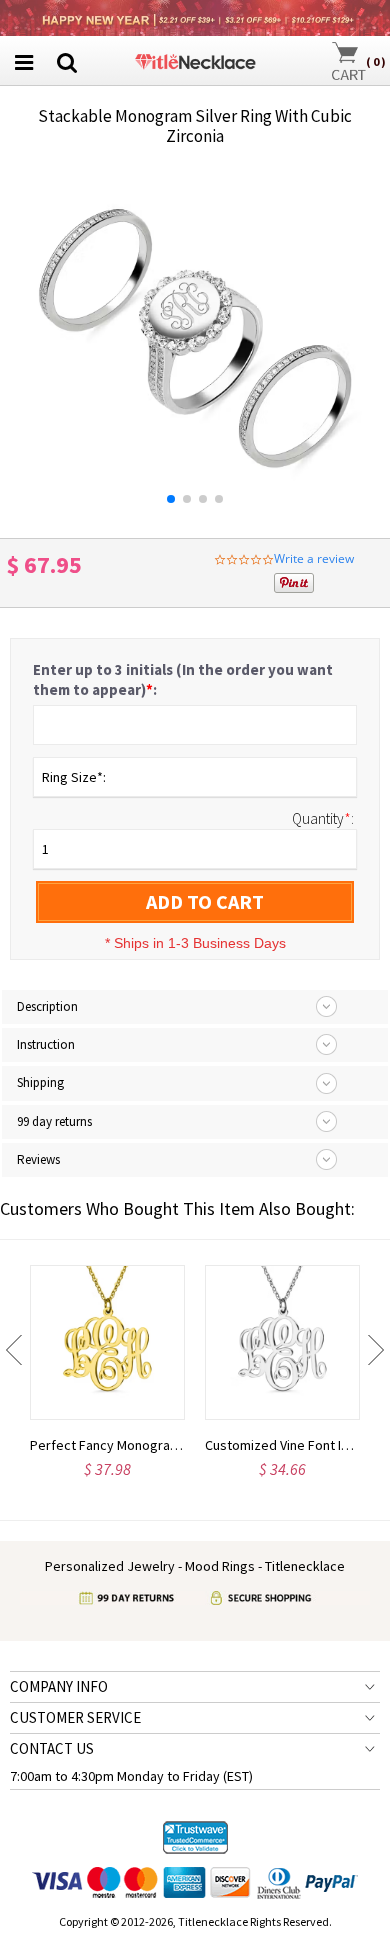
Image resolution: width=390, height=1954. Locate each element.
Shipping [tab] (40, 1082)
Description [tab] (47, 1006)
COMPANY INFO (59, 1686)
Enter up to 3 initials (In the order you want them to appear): (183, 679)
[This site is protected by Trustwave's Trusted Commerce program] (195, 1838)
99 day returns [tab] (54, 1121)
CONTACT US (52, 1748)
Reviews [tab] (38, 1159)
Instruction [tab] (46, 1044)
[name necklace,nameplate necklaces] (195, 58)
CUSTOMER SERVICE (75, 1717)
